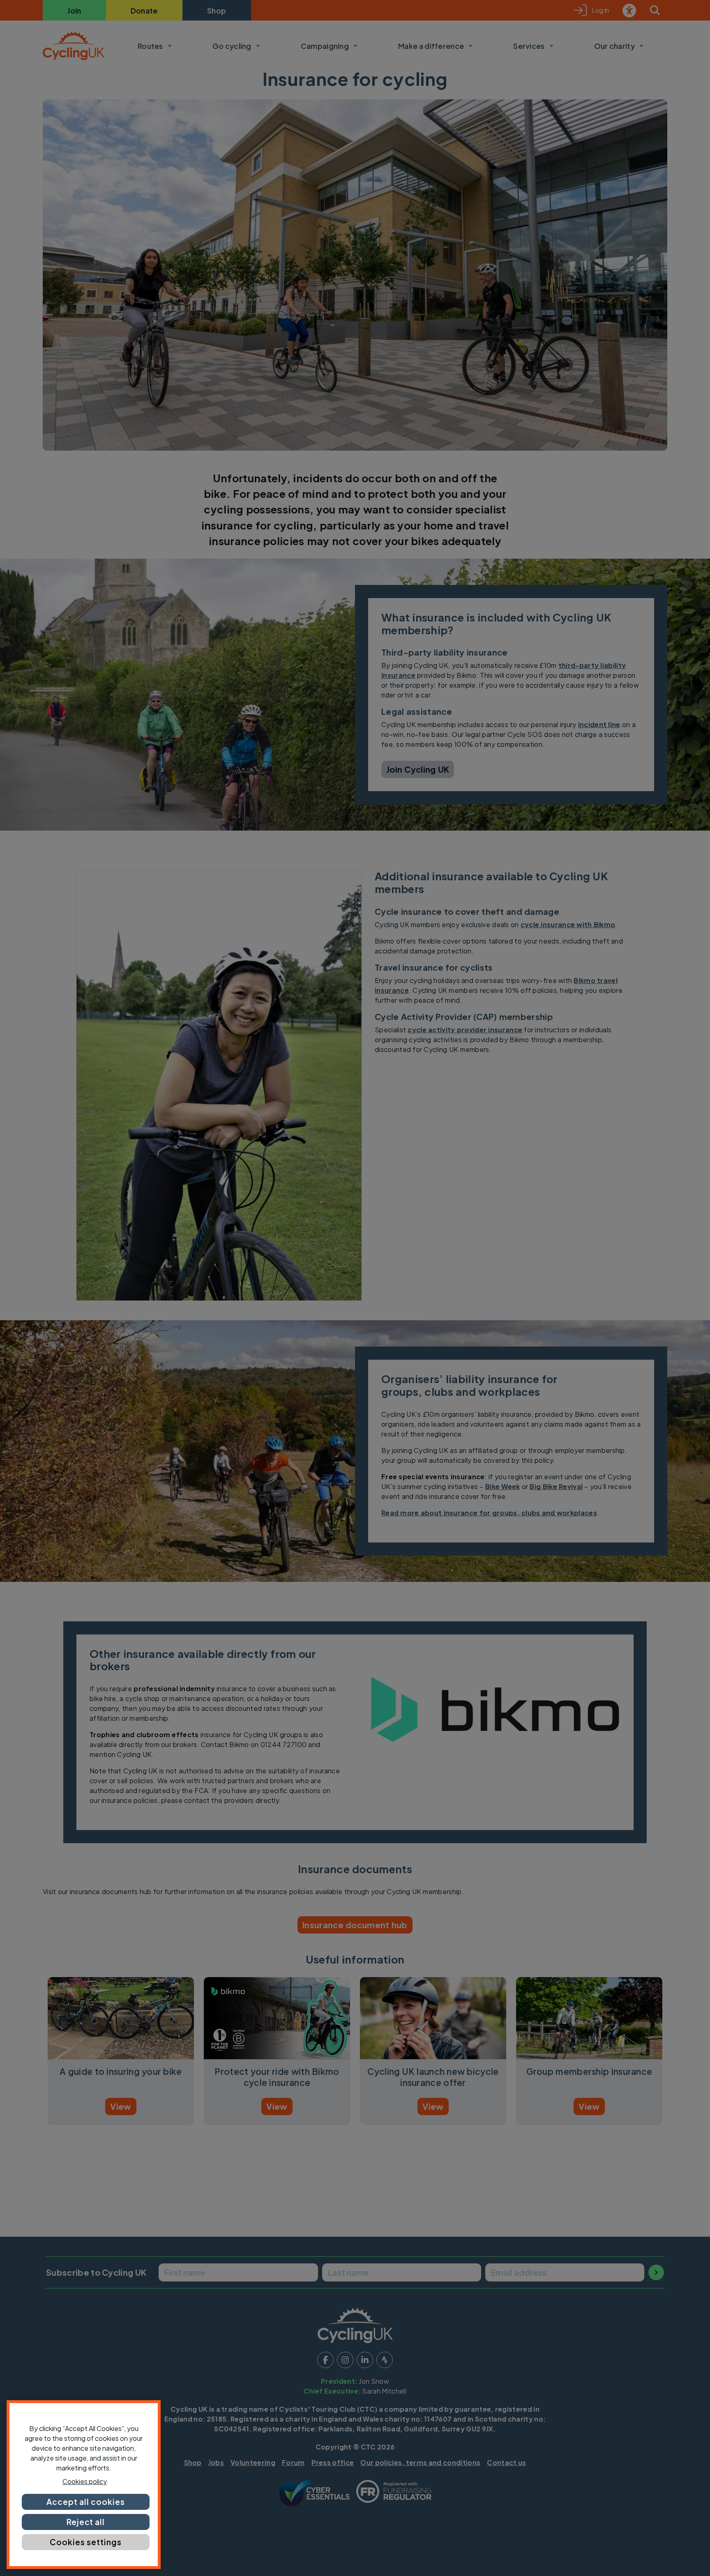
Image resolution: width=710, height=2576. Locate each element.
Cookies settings (85, 2542)
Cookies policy (85, 2481)
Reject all (86, 2522)
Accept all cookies (85, 2502)
